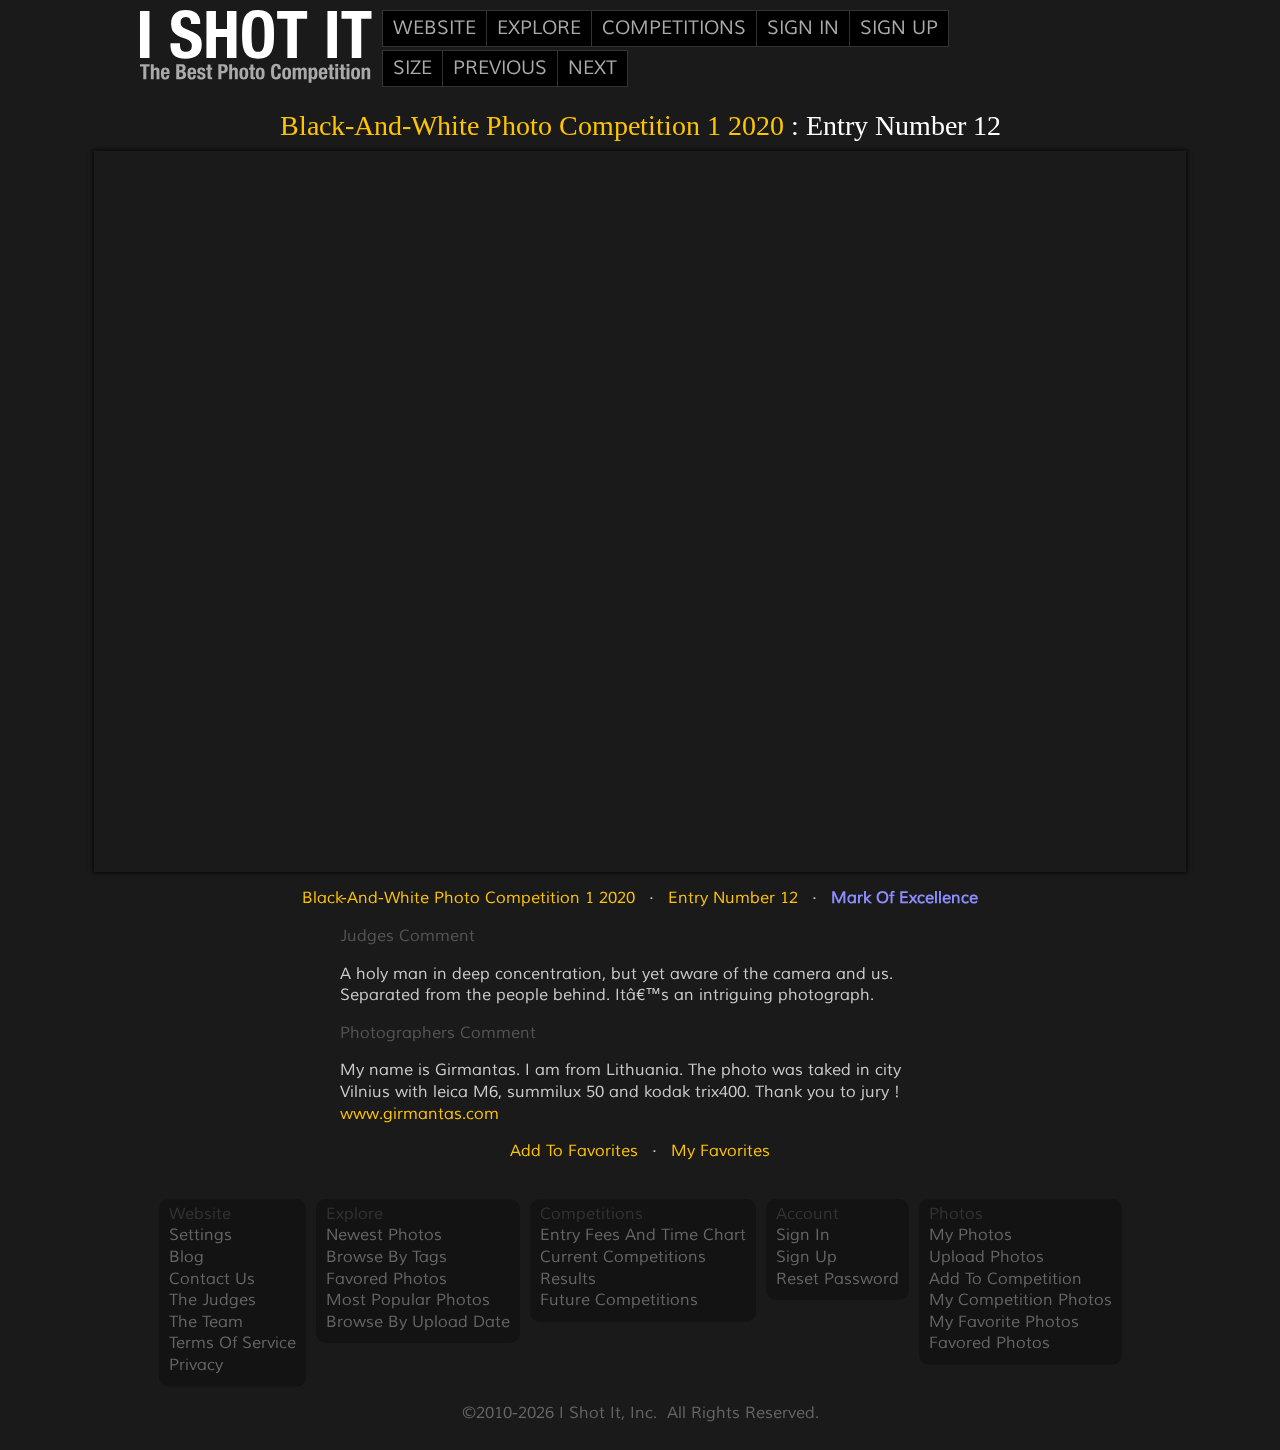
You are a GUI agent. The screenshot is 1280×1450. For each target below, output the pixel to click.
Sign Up (899, 28)
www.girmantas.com (419, 1114)
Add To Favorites (574, 1151)
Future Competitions (619, 1300)
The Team (206, 1322)
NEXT (592, 68)
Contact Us (212, 1279)
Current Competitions (623, 1257)
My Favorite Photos (1004, 1322)
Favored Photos (386, 1279)
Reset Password (837, 1279)
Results (568, 1279)
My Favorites (720, 1151)
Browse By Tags (386, 1257)
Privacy (196, 1365)
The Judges (212, 1300)
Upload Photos (986, 1257)
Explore (539, 28)
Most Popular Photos (408, 1300)
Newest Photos (384, 1235)
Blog (186, 1257)
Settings (200, 1235)
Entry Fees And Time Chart (643, 1235)
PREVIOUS (500, 68)
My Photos (970, 1235)
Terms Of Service (232, 1343)
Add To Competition (1005, 1279)
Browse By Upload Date (418, 1322)
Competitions (674, 28)
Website (434, 28)
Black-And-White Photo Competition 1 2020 (532, 125)
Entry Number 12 (733, 898)
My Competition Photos (1020, 1300)
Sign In (803, 28)
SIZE (412, 68)
